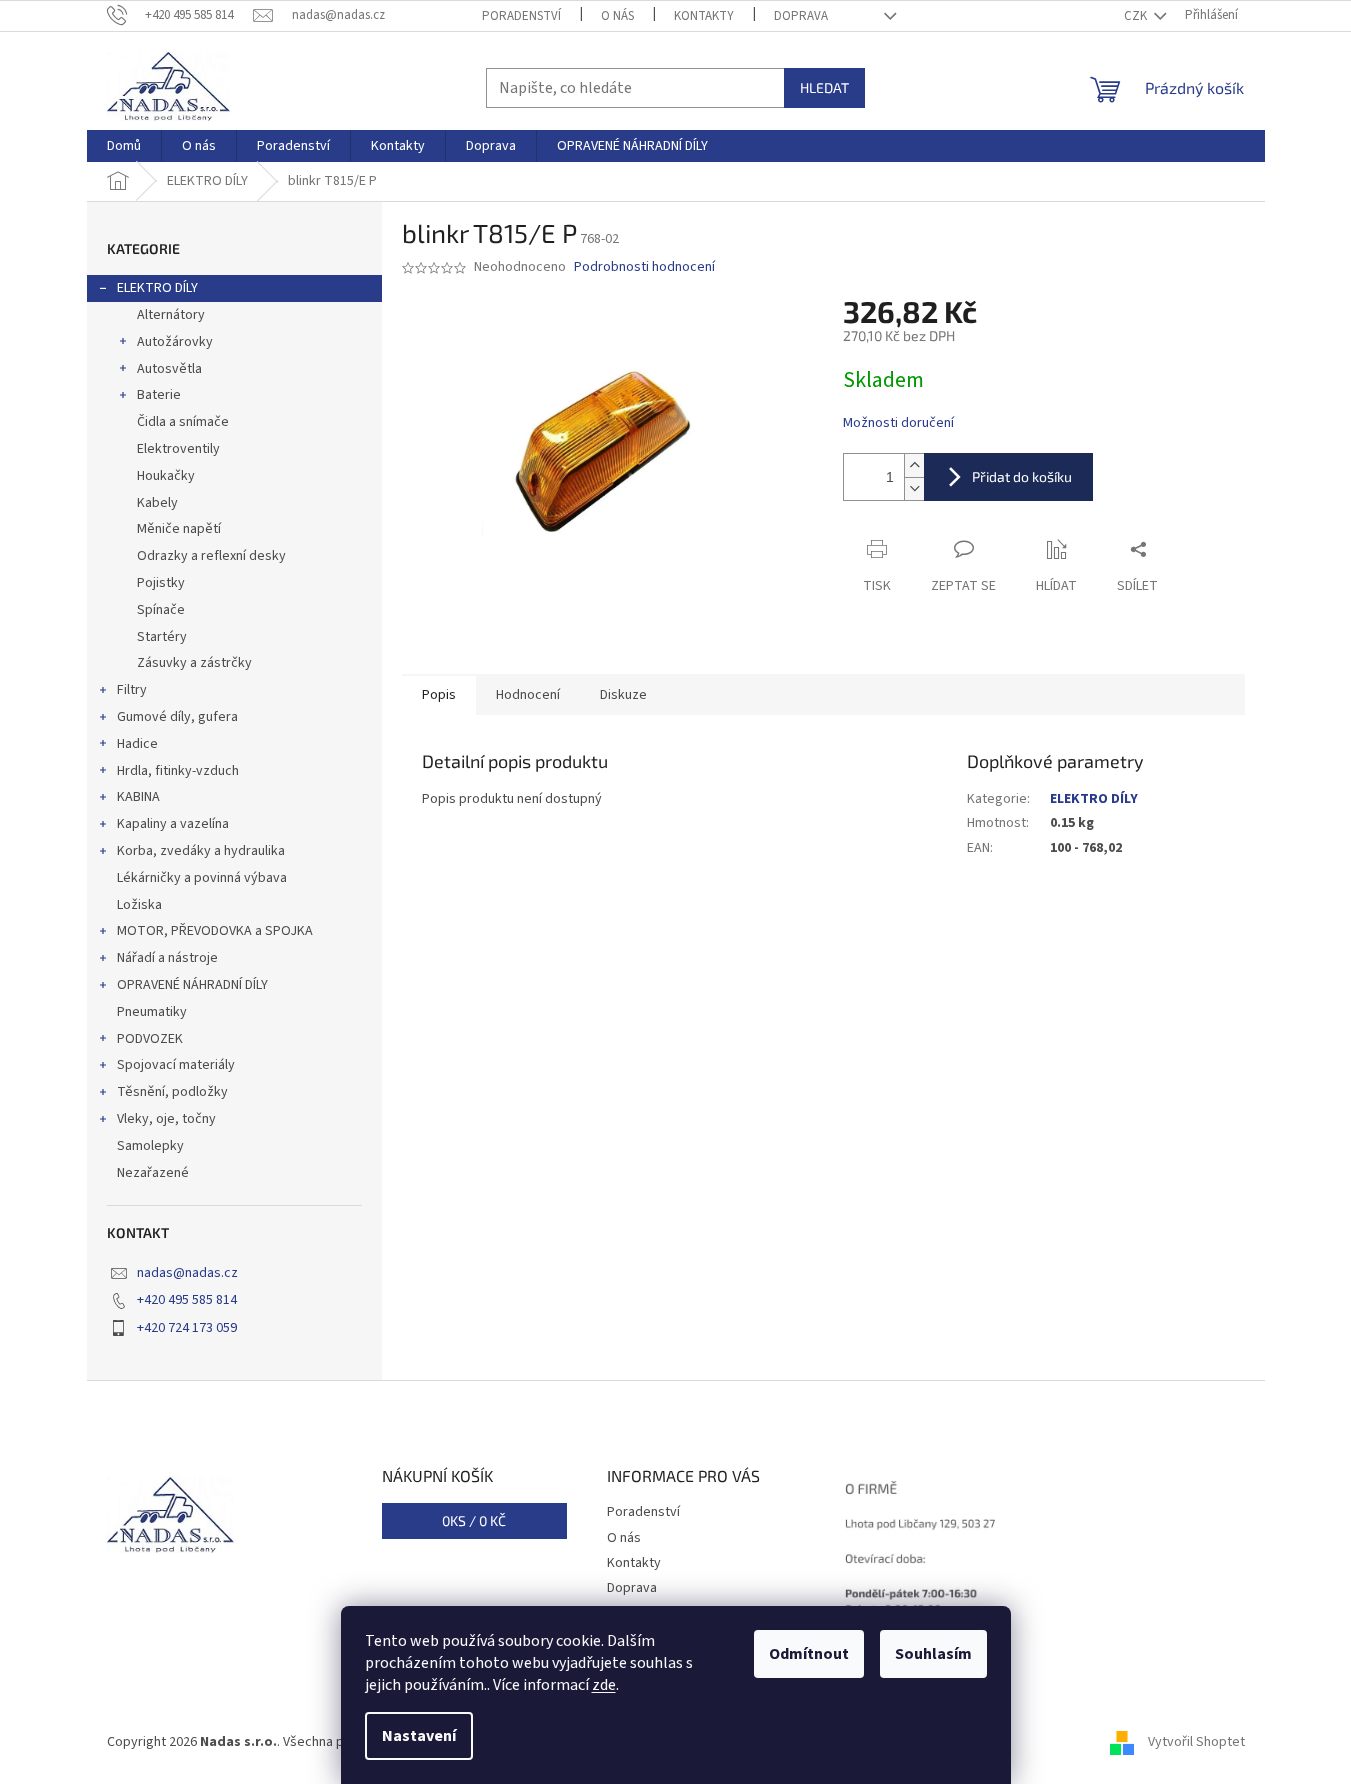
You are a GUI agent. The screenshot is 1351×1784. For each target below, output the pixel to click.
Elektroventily (178, 449)
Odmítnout (809, 1654)
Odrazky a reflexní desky (211, 556)
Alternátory (171, 315)
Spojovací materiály (176, 1065)
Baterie (159, 395)
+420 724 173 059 (187, 1328)
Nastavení (419, 1736)
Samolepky (150, 1146)
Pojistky (161, 583)
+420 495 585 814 (187, 1300)
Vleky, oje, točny (166, 1119)
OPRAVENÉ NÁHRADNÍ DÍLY (192, 985)
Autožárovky (175, 342)
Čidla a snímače (183, 422)
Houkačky (166, 476)
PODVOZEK (150, 1039)
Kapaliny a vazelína (173, 824)
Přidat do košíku (1022, 476)
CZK (1137, 16)
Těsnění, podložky (172, 1092)
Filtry (132, 690)
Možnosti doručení (898, 423)
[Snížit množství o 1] (914, 488)
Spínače (161, 610)
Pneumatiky (152, 1012)
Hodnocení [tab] (528, 695)
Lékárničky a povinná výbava (202, 878)
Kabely (157, 503)
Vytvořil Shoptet (1196, 1742)
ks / (474, 1520)
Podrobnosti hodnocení (644, 267)
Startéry (162, 637)
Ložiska (139, 905)
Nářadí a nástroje (167, 958)
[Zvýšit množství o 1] (914, 465)
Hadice (137, 744)
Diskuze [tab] (623, 695)
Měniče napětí (179, 529)
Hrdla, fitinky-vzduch (178, 771)
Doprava (801, 16)
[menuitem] (124, 146)
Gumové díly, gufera (177, 717)
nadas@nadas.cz (187, 1273)
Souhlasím (933, 1654)
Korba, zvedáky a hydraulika (201, 851)
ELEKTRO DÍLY (157, 288)
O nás (617, 16)
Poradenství (521, 16)
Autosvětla (169, 369)
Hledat (824, 87)
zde (604, 1685)
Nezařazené (153, 1173)
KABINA (138, 797)
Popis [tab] (439, 695)
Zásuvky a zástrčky (194, 663)
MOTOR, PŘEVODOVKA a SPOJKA (215, 931)
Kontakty (704, 16)
